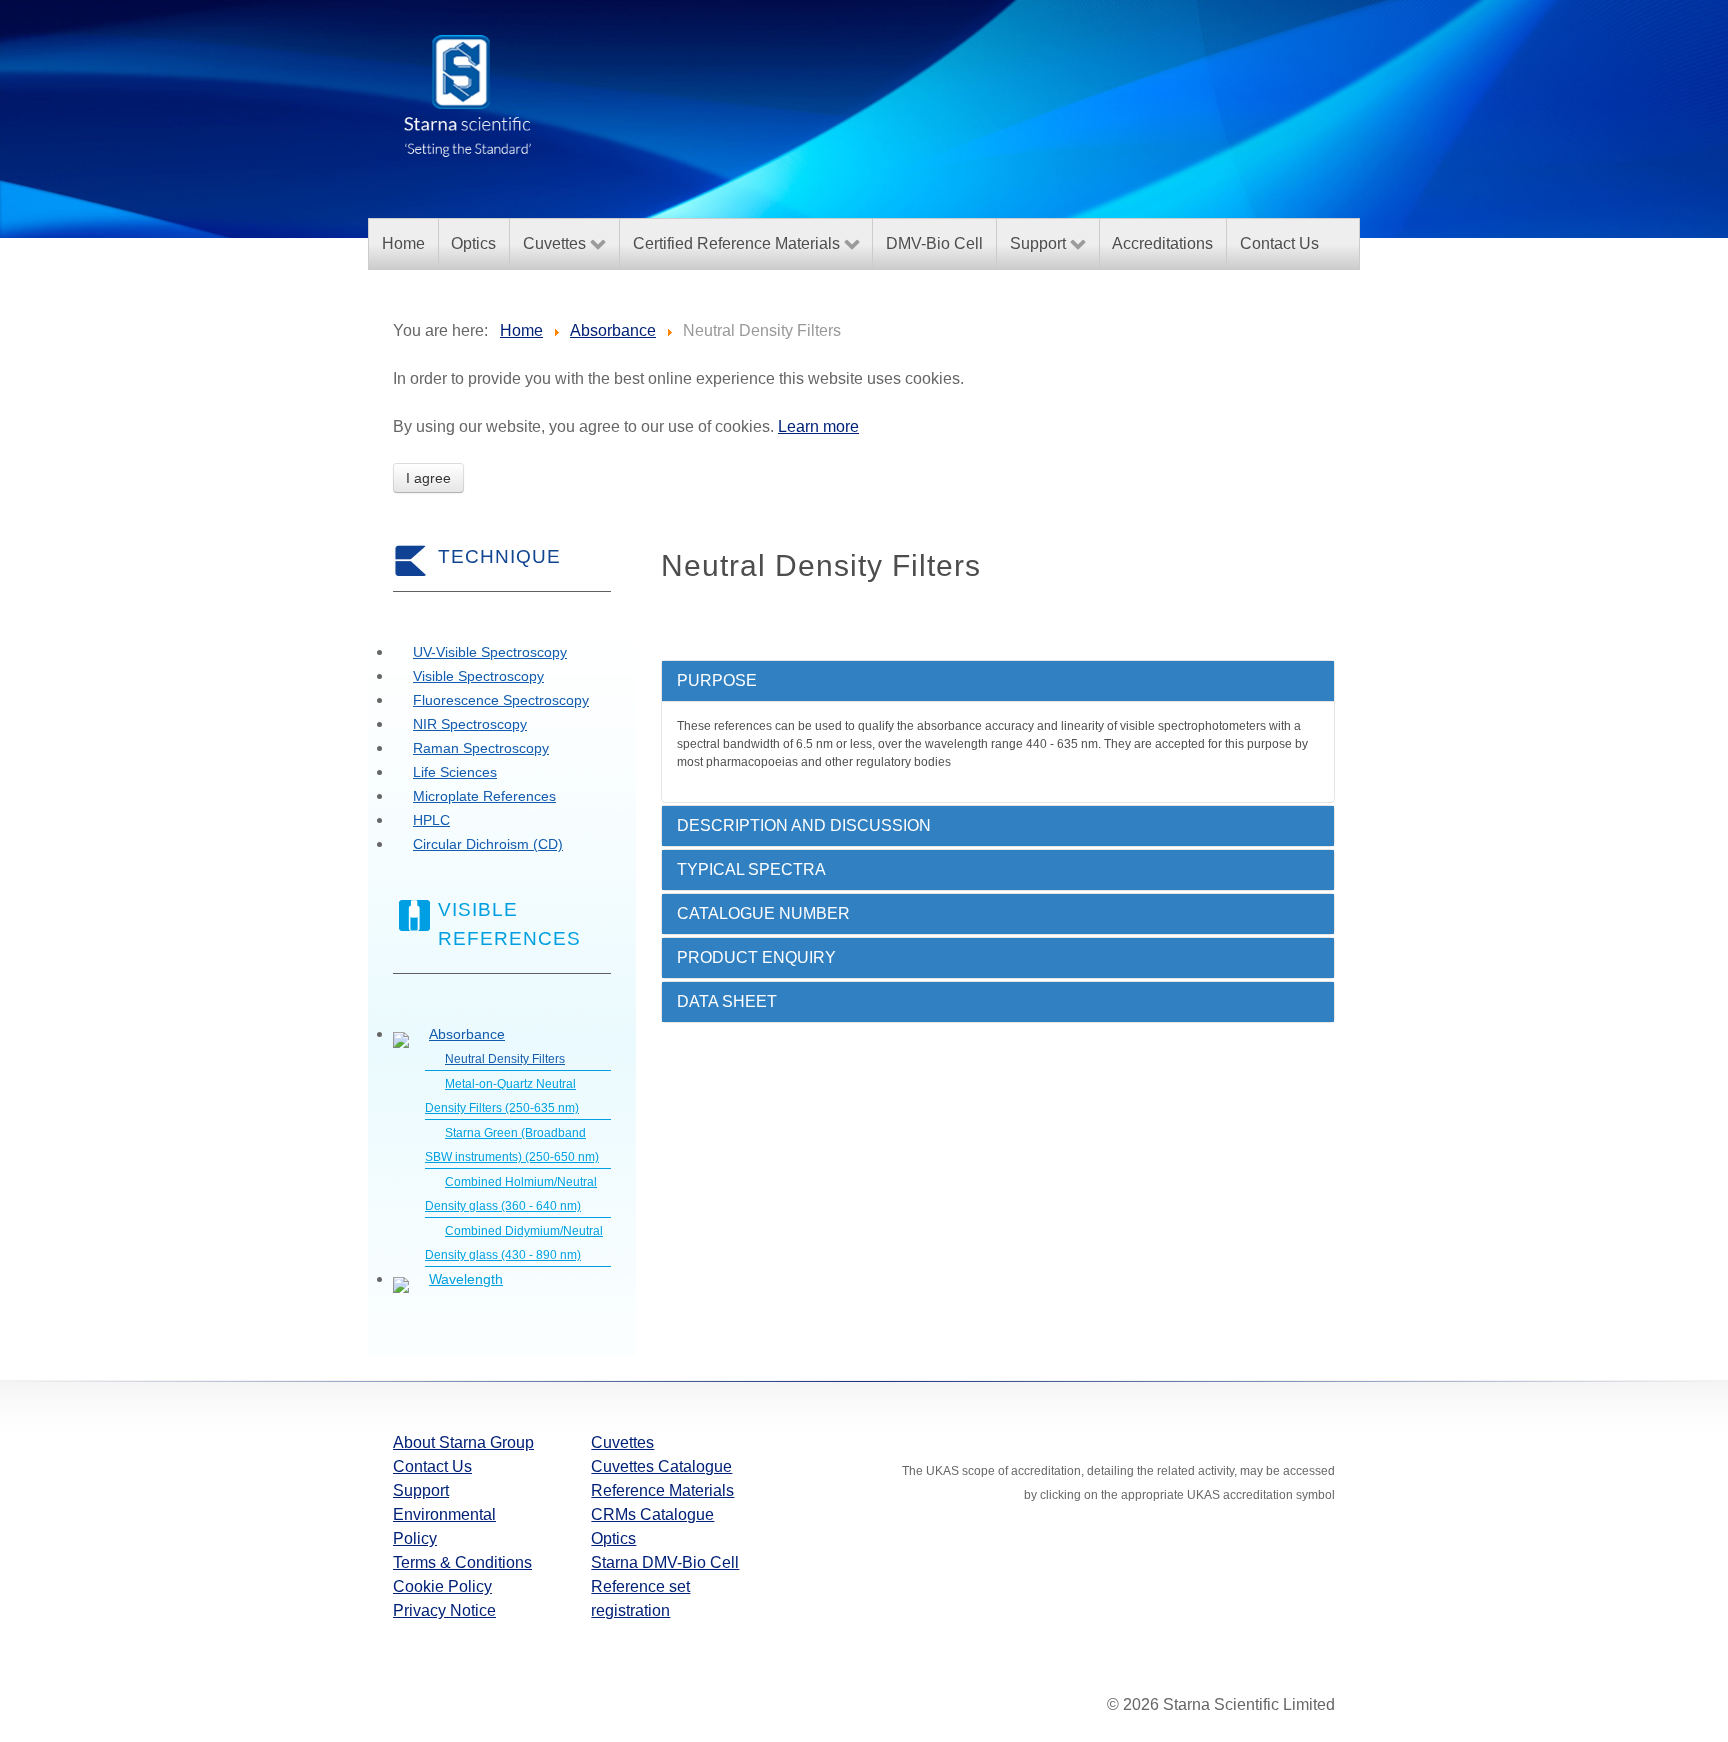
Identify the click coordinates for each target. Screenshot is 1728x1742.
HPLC (431, 820)
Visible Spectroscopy (478, 676)
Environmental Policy (444, 1526)
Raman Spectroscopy (481, 748)
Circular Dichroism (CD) (488, 844)
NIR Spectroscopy (470, 724)
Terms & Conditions (462, 1562)
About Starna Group (463, 1442)
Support (421, 1490)
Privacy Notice (444, 1610)
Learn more (818, 426)
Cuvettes (622, 1442)
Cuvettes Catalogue (661, 1466)
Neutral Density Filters (505, 1059)
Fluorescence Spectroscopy (501, 700)
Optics (613, 1538)
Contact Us (432, 1466)
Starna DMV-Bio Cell (665, 1562)
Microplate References (484, 796)
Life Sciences (455, 772)
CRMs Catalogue (652, 1514)
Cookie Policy (442, 1586)
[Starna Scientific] (468, 94)
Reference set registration (640, 1598)
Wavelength (466, 1279)
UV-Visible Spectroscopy (490, 652)
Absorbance (467, 1034)
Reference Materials (662, 1490)
